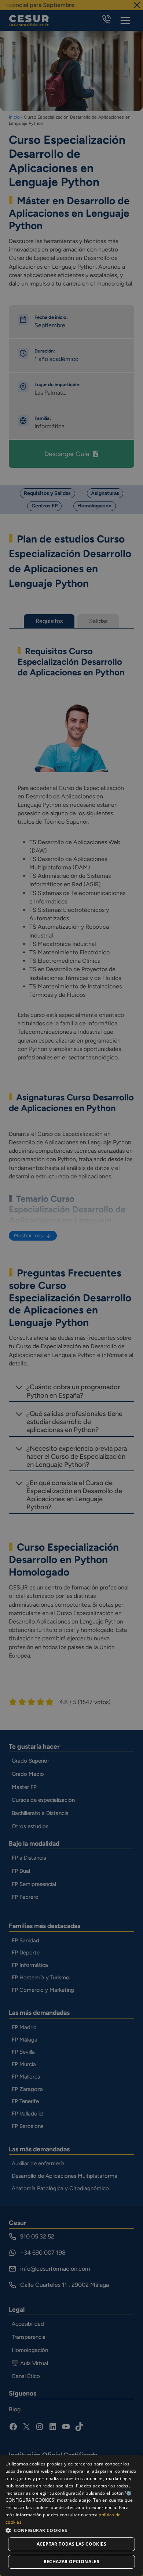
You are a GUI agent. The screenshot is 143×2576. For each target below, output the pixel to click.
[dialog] (71, 2515)
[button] (71, 2530)
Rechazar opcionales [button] (72, 2562)
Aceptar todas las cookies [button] (71, 2544)
